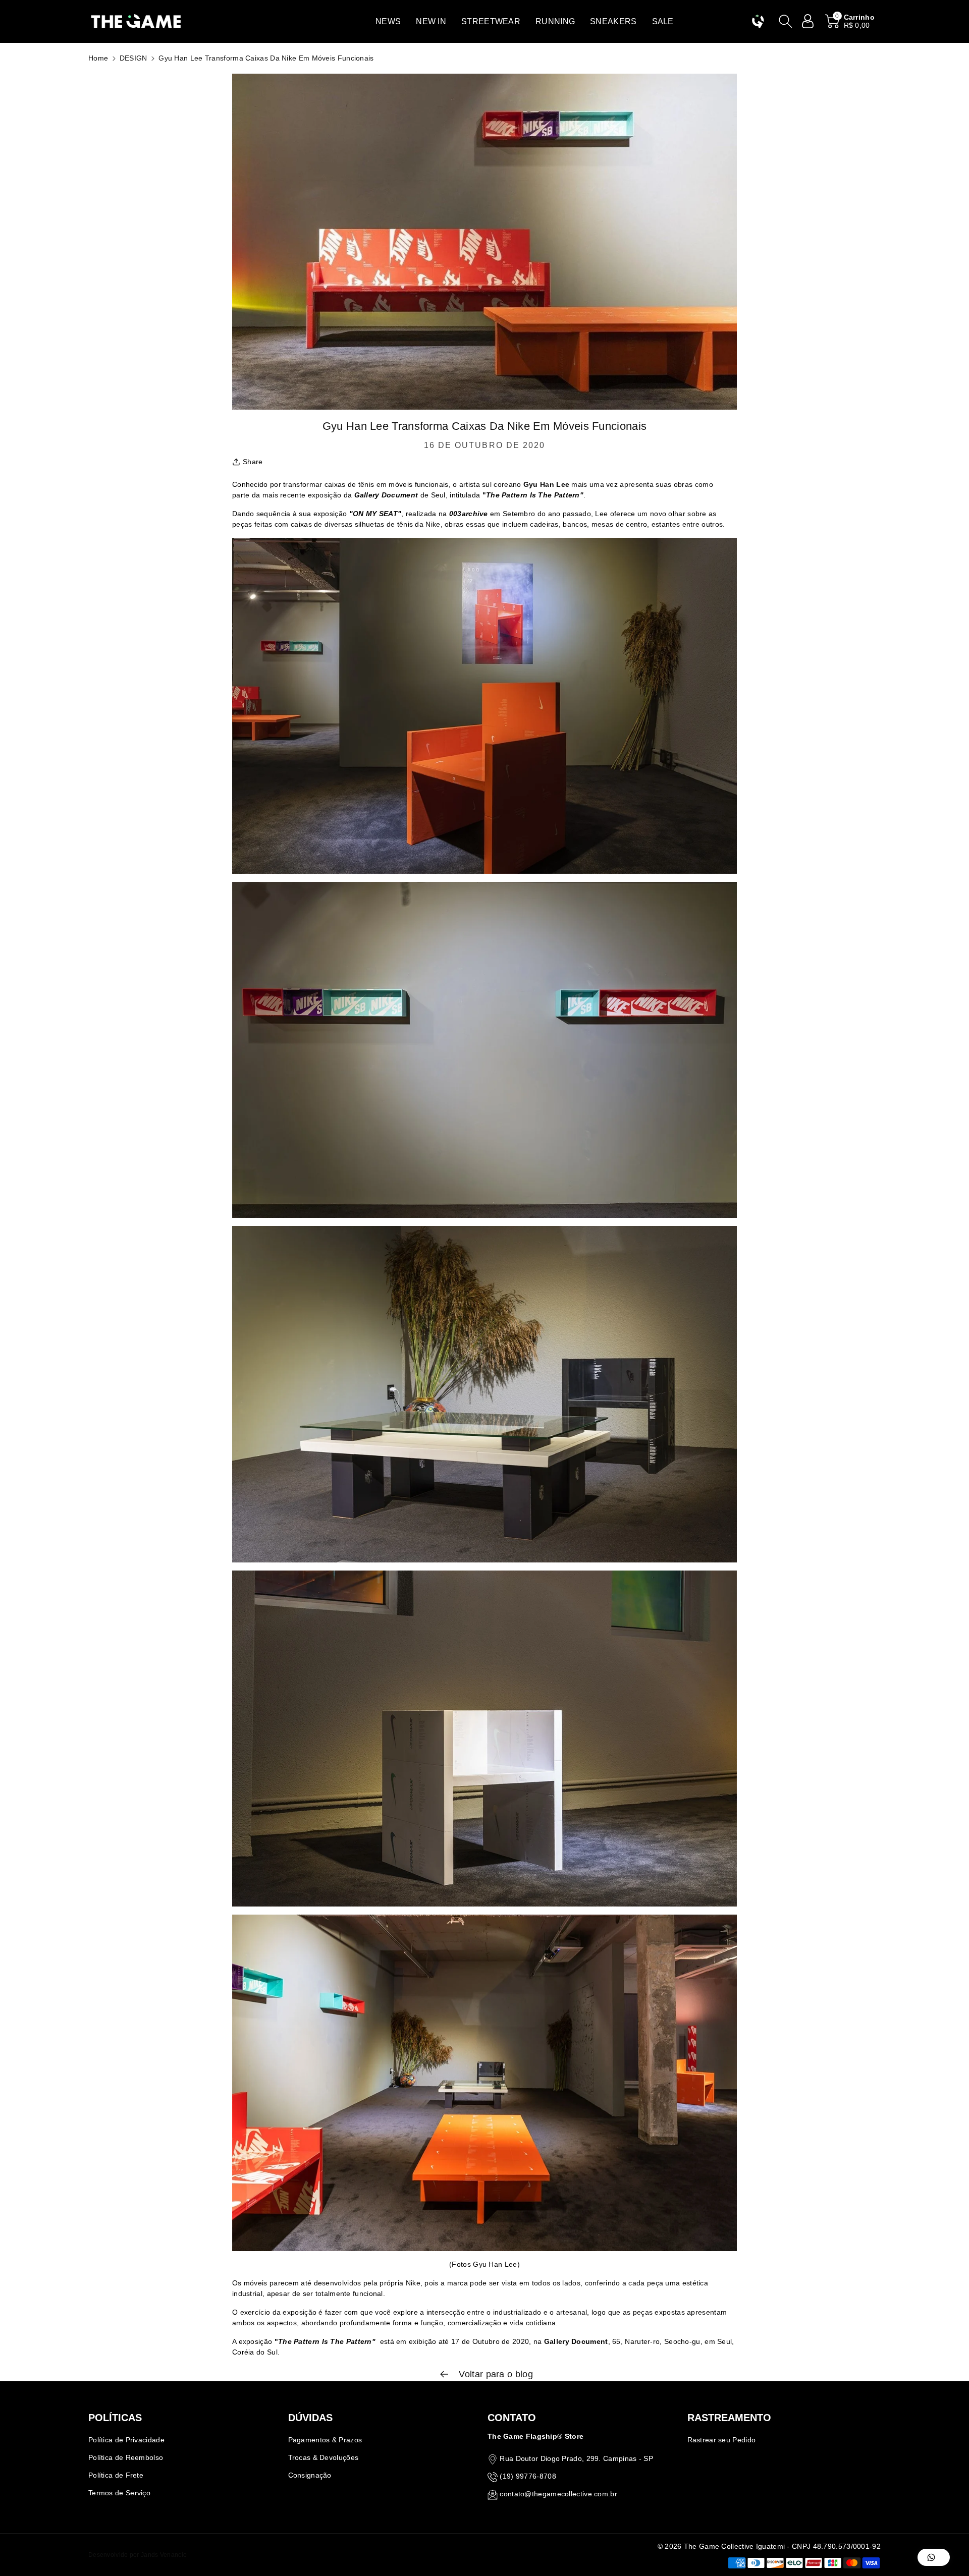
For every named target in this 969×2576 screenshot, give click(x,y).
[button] (388, 21)
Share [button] (253, 462)
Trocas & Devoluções (324, 2457)
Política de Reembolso (126, 2457)
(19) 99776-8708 (528, 2476)
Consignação (310, 2475)
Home (98, 58)
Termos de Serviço (119, 2493)
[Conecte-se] (808, 21)
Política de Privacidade (126, 2440)
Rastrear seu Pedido (722, 2440)
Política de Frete (116, 2475)
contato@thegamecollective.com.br (558, 2494)
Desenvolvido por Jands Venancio (138, 2555)
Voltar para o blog (495, 2374)
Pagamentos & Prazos (325, 2440)
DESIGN (133, 58)
